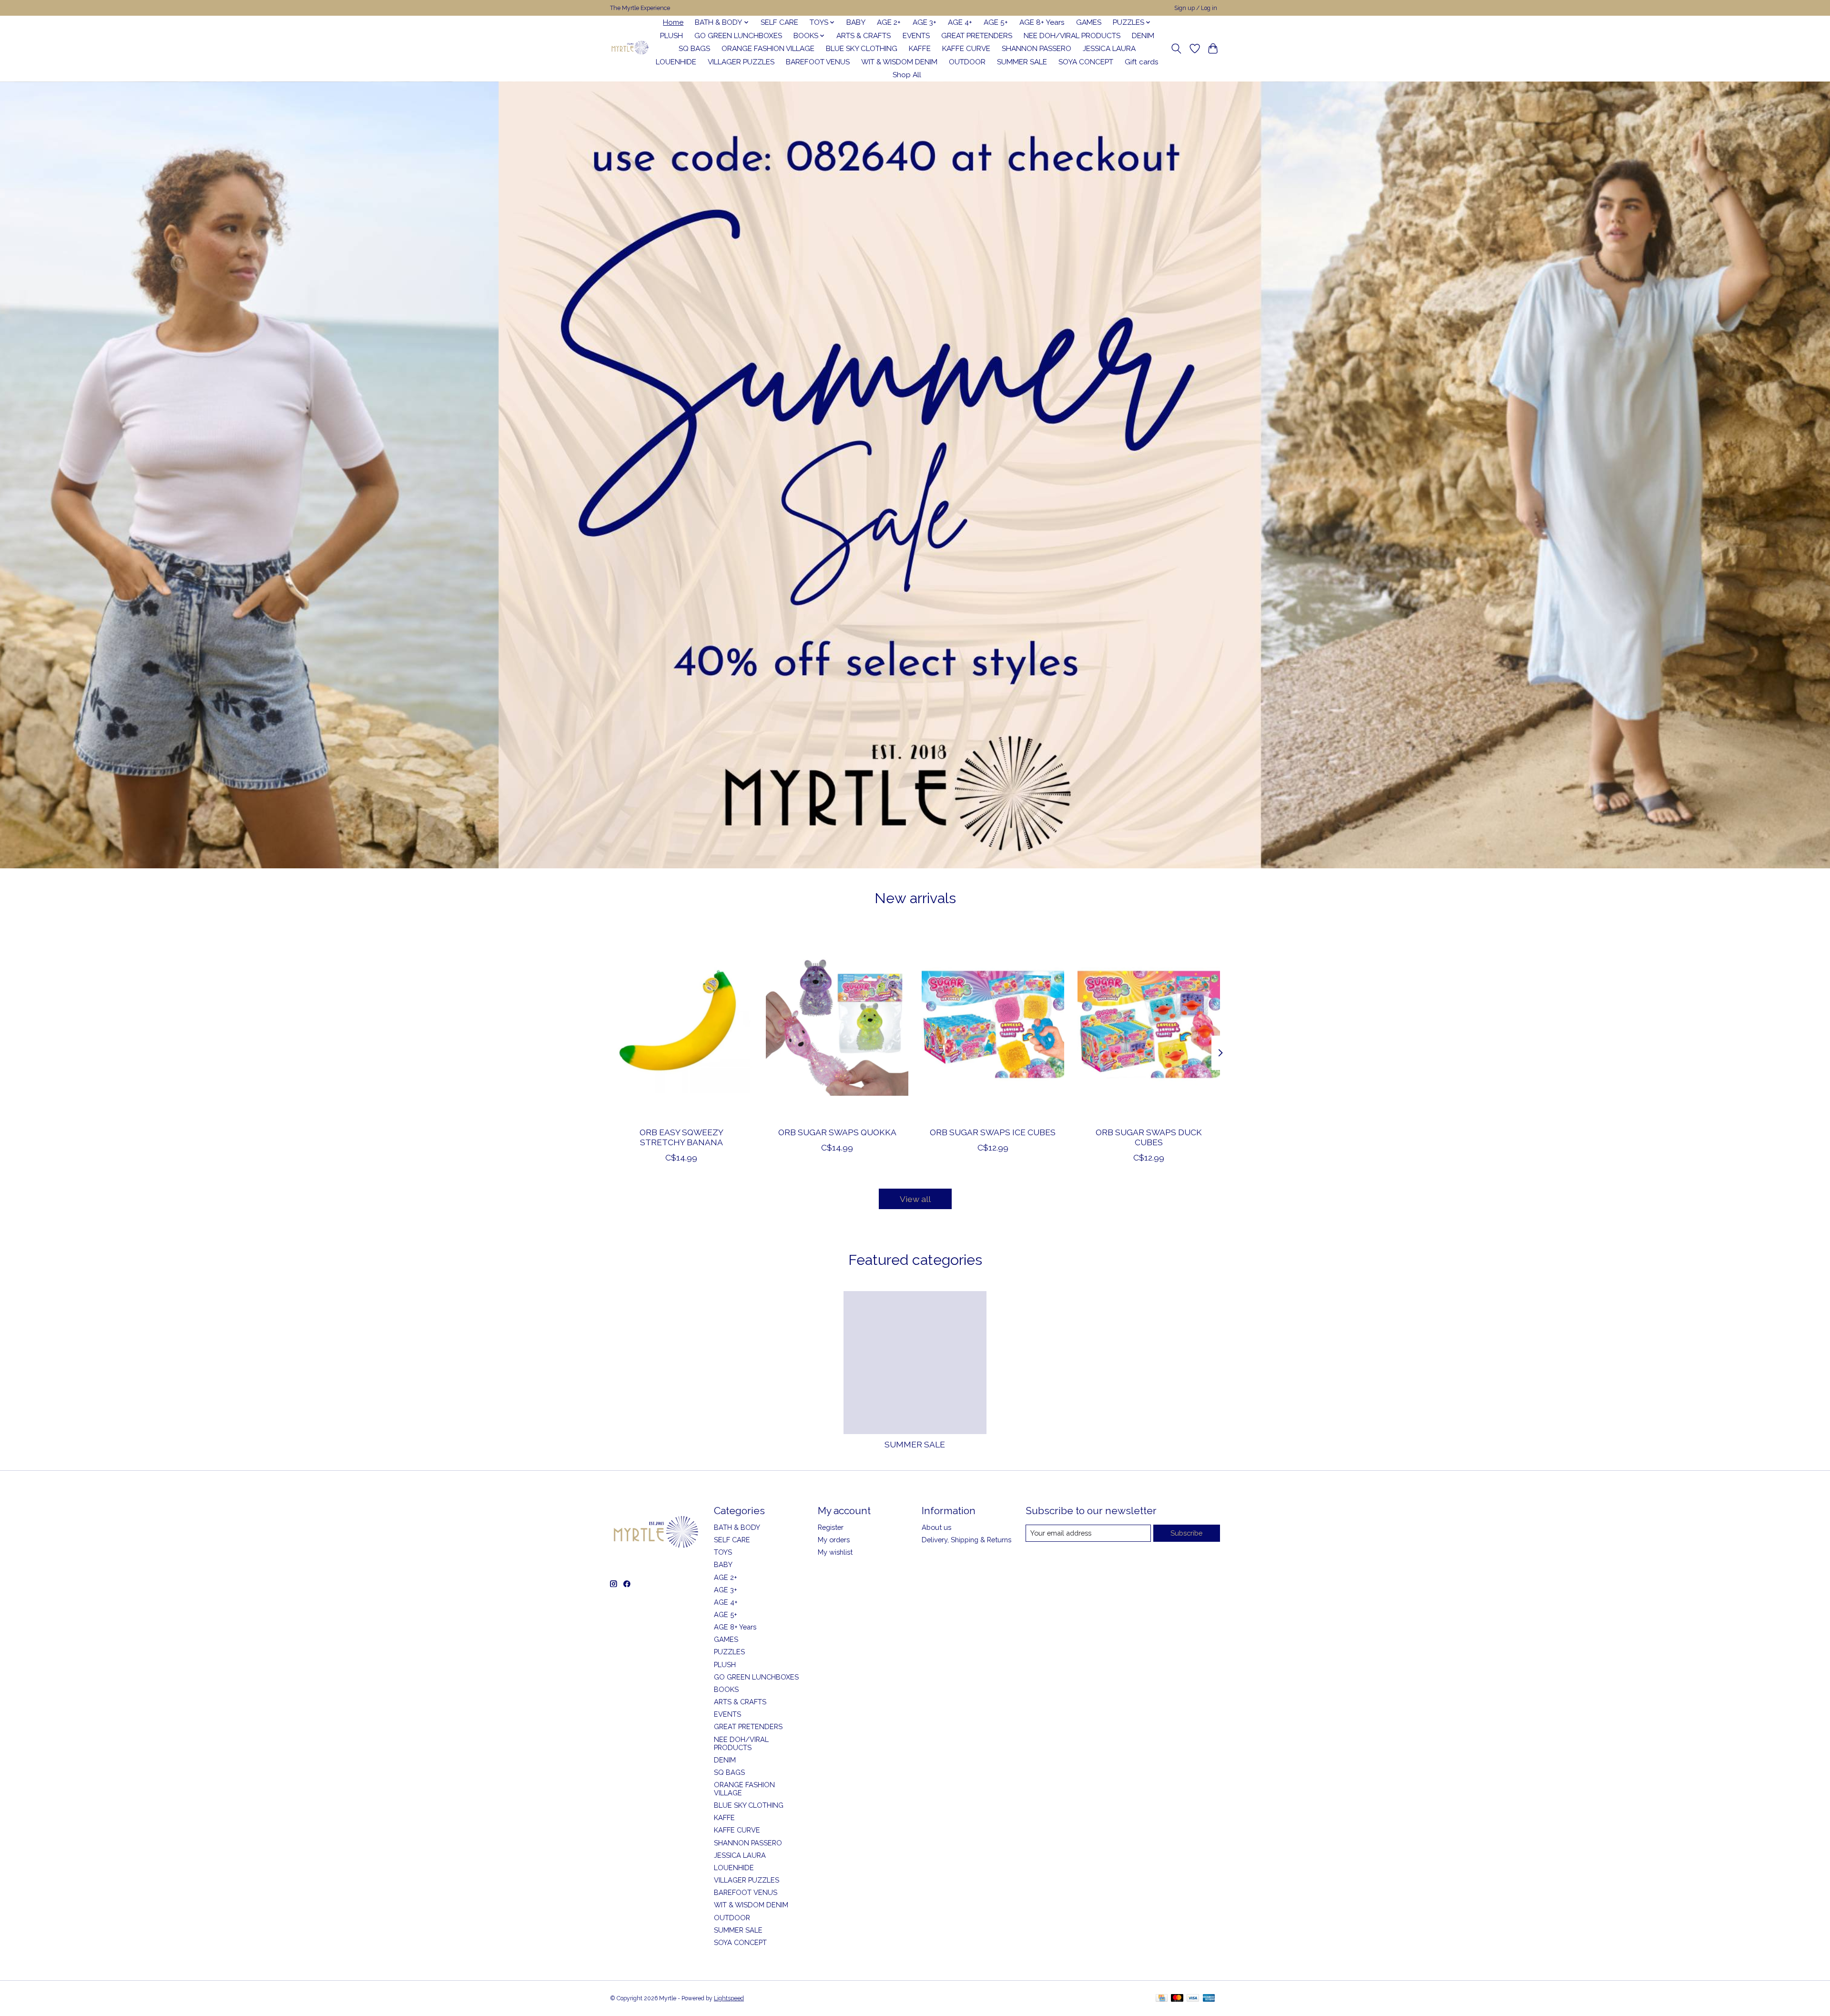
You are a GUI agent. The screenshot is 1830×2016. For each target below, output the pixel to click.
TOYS (723, 1552)
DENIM (1143, 36)
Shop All (907, 75)
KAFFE (920, 49)
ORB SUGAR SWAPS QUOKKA (837, 1132)
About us (936, 1527)
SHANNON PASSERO (1037, 49)
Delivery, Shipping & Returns (966, 1540)
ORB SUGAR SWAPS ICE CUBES (993, 1132)
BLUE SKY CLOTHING (862, 49)
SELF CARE (779, 22)
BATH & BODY (737, 1527)
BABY (856, 22)
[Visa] (1193, 1999)
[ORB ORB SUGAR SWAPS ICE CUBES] (993, 1024)
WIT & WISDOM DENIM (899, 62)
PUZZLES (729, 1652)
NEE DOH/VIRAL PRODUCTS (1072, 36)
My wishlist (835, 1552)
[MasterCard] (1177, 1999)
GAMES (1089, 22)
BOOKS (726, 1689)
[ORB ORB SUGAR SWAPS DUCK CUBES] (1149, 1024)
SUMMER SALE (1022, 62)
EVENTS (916, 36)
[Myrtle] (630, 49)
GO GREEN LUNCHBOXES (738, 36)
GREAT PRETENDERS (977, 36)
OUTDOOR (967, 62)
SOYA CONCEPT (1086, 62)
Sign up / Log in (1196, 8)
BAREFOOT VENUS (818, 62)
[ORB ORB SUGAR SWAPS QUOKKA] (837, 1024)
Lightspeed (729, 1998)
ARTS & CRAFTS (864, 36)
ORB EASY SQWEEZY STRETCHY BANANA (681, 1137)
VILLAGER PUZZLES (741, 62)
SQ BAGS (694, 49)
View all (915, 1199)
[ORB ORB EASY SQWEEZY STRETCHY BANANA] (681, 1024)
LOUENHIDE (676, 62)
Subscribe (1186, 1533)
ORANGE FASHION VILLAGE (768, 49)
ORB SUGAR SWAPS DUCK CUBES (1149, 1137)
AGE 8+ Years (1042, 22)
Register (831, 1527)
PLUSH (671, 36)
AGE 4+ (960, 22)
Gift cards (1142, 62)
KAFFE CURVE (966, 49)
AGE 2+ (889, 22)
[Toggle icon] (1176, 49)
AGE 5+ (996, 22)
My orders (834, 1540)
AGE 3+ (925, 22)
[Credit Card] (1162, 1999)
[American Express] (1209, 1999)
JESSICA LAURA (1109, 49)
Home (673, 22)
